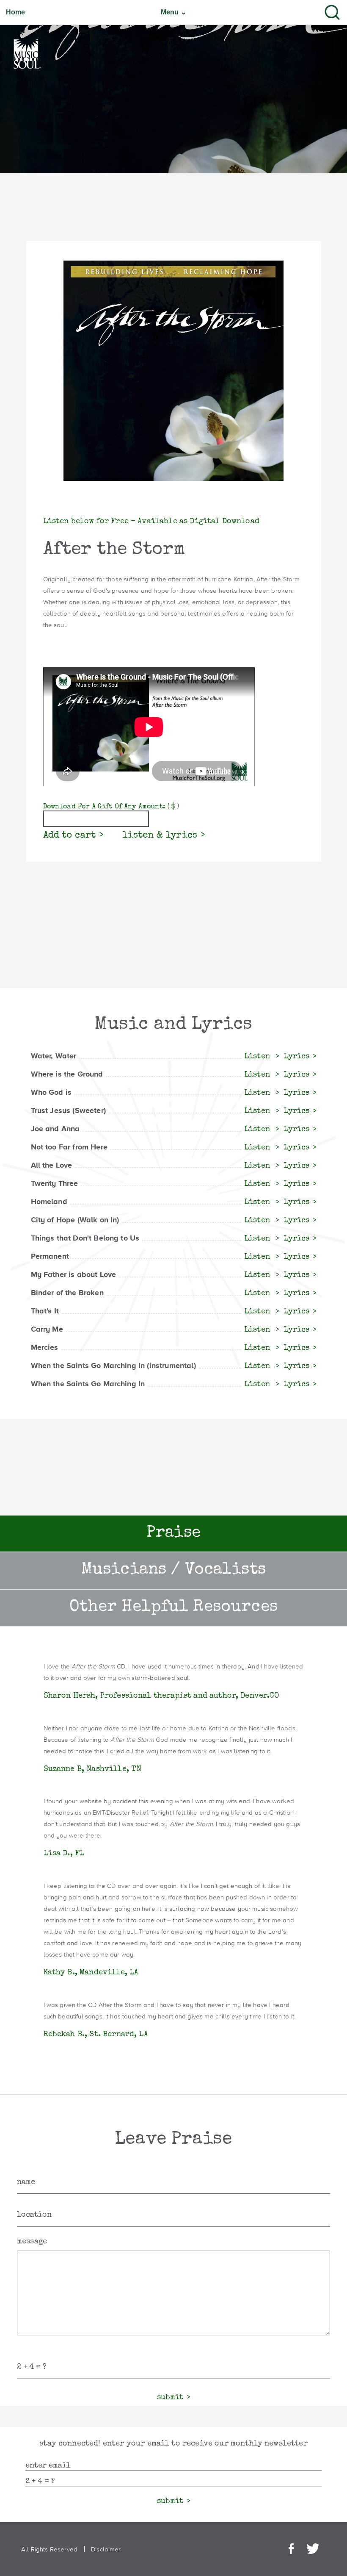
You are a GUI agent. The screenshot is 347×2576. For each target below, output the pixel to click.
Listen (258, 1057)
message (32, 2242)
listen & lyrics (160, 836)
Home (16, 12)
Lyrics (296, 1057)
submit (170, 2398)
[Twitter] (313, 2549)
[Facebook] (291, 2549)
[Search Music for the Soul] (332, 12)
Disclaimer (106, 2549)
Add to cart (70, 836)
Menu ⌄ (173, 12)
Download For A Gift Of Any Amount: (111, 807)
